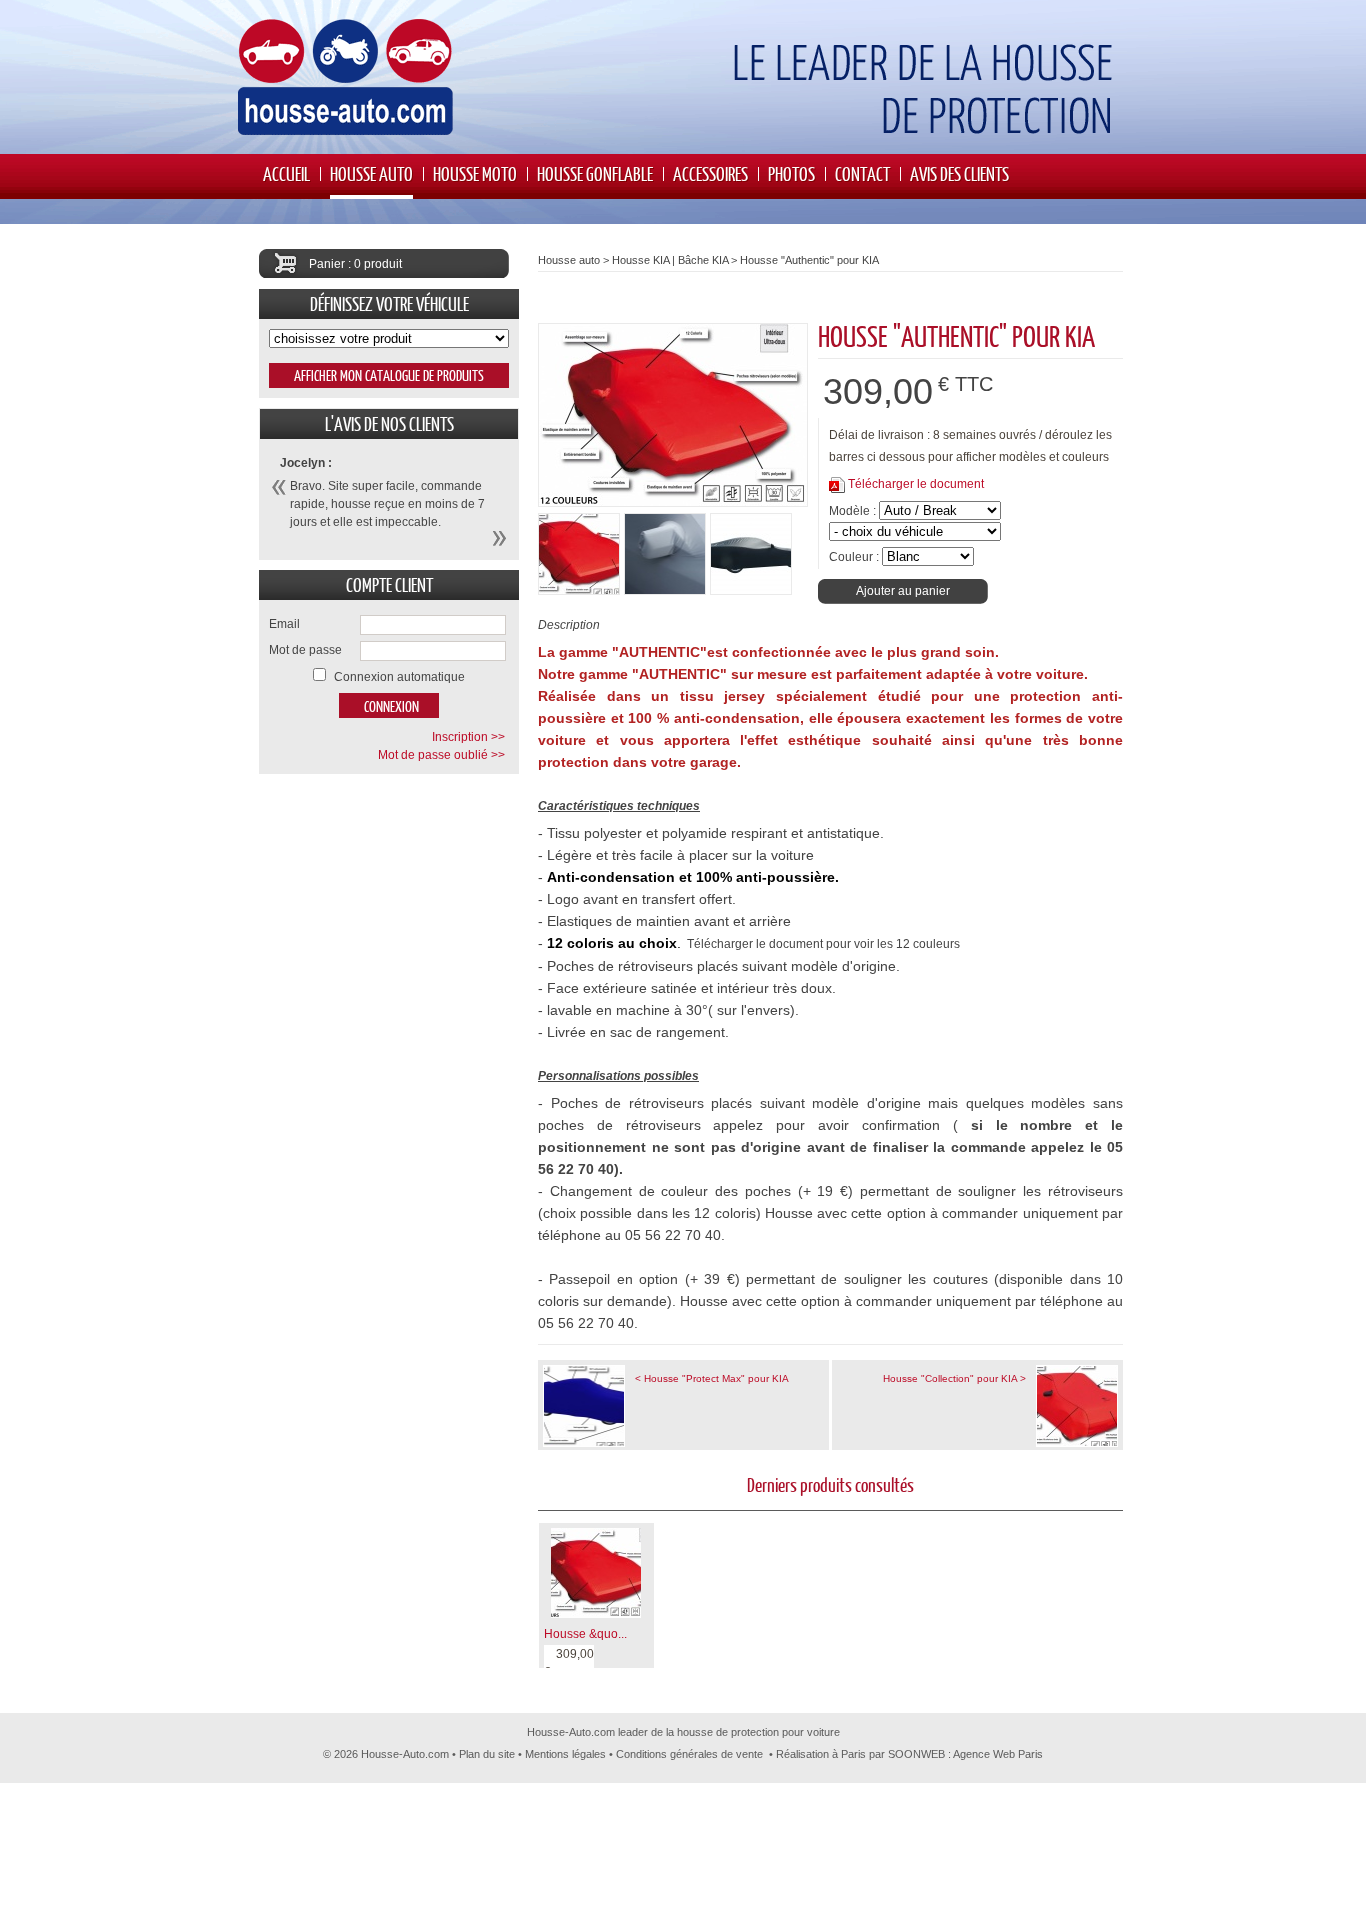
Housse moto (475, 173)
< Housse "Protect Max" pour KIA (712, 1378)
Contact (862, 173)
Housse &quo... (585, 1634)
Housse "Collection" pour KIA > (954, 1378)
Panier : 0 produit (355, 264)
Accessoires (710, 173)
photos (791, 173)
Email (284, 624)
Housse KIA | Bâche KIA (670, 260)
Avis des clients (959, 173)
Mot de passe (305, 650)
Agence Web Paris (998, 1754)
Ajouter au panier (903, 591)
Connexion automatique (399, 677)
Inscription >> (468, 737)
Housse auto (371, 173)
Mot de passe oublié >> (441, 755)
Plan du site (487, 1754)
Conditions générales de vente (689, 1754)
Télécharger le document (916, 484)
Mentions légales (565, 1754)
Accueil (286, 173)
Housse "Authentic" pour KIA (809, 260)
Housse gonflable (595, 173)
